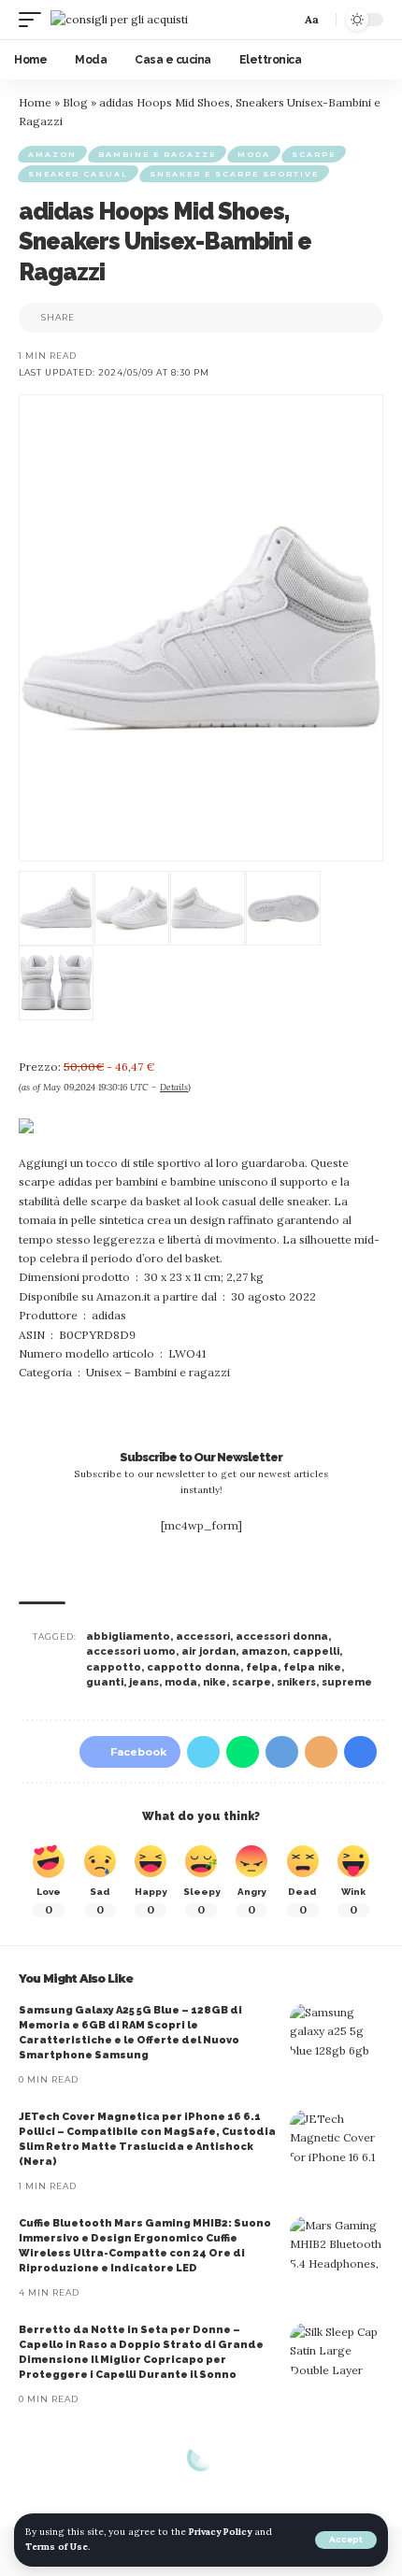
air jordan (208, 1651)
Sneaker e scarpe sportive (234, 174)
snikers (296, 1682)
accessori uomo (131, 1651)
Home (35, 102)
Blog (75, 102)
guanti (105, 1682)
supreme (347, 1682)
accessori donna (282, 1637)
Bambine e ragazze (157, 154)
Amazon (52, 154)
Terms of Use (57, 2547)
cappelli (316, 1651)
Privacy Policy (220, 2532)
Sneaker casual (78, 174)
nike (215, 1682)
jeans (144, 1682)
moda (181, 1682)
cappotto (114, 1667)
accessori (203, 1637)
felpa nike (312, 1667)
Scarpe (314, 154)
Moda (254, 154)
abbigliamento (128, 1637)
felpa (262, 1667)
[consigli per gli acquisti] (119, 19)
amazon (264, 1651)
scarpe (251, 1682)
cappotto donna (194, 1667)
